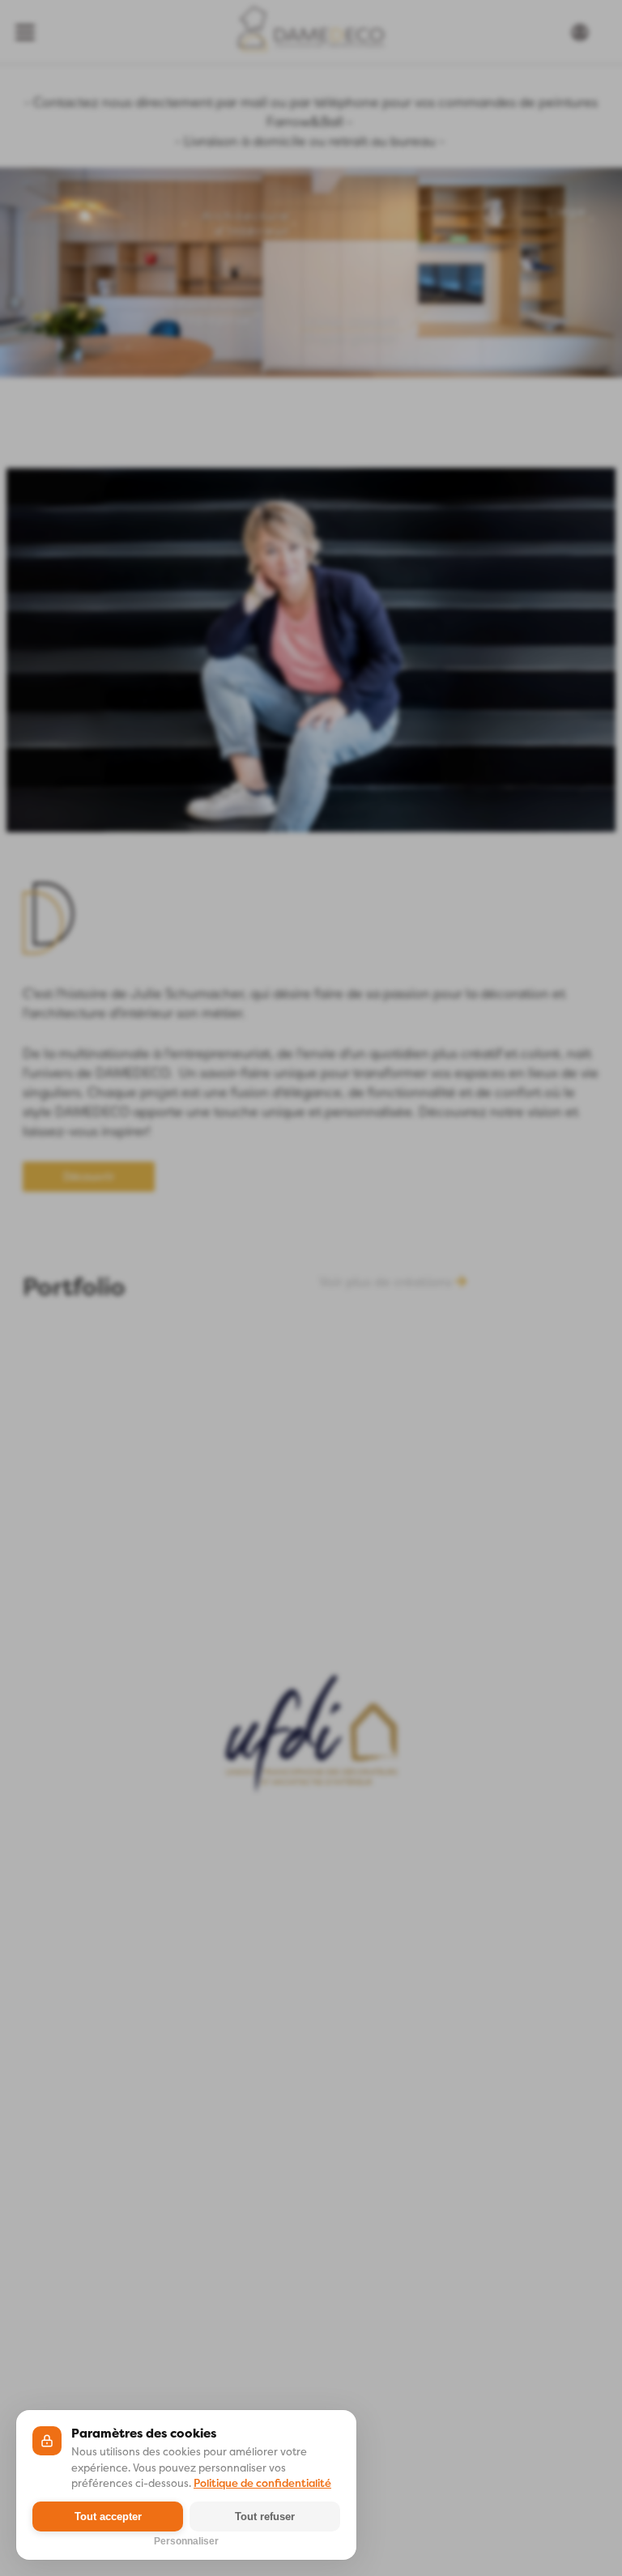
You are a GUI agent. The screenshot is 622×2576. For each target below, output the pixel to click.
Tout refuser (265, 2516)
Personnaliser (186, 2540)
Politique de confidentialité (262, 2483)
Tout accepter (108, 2516)
